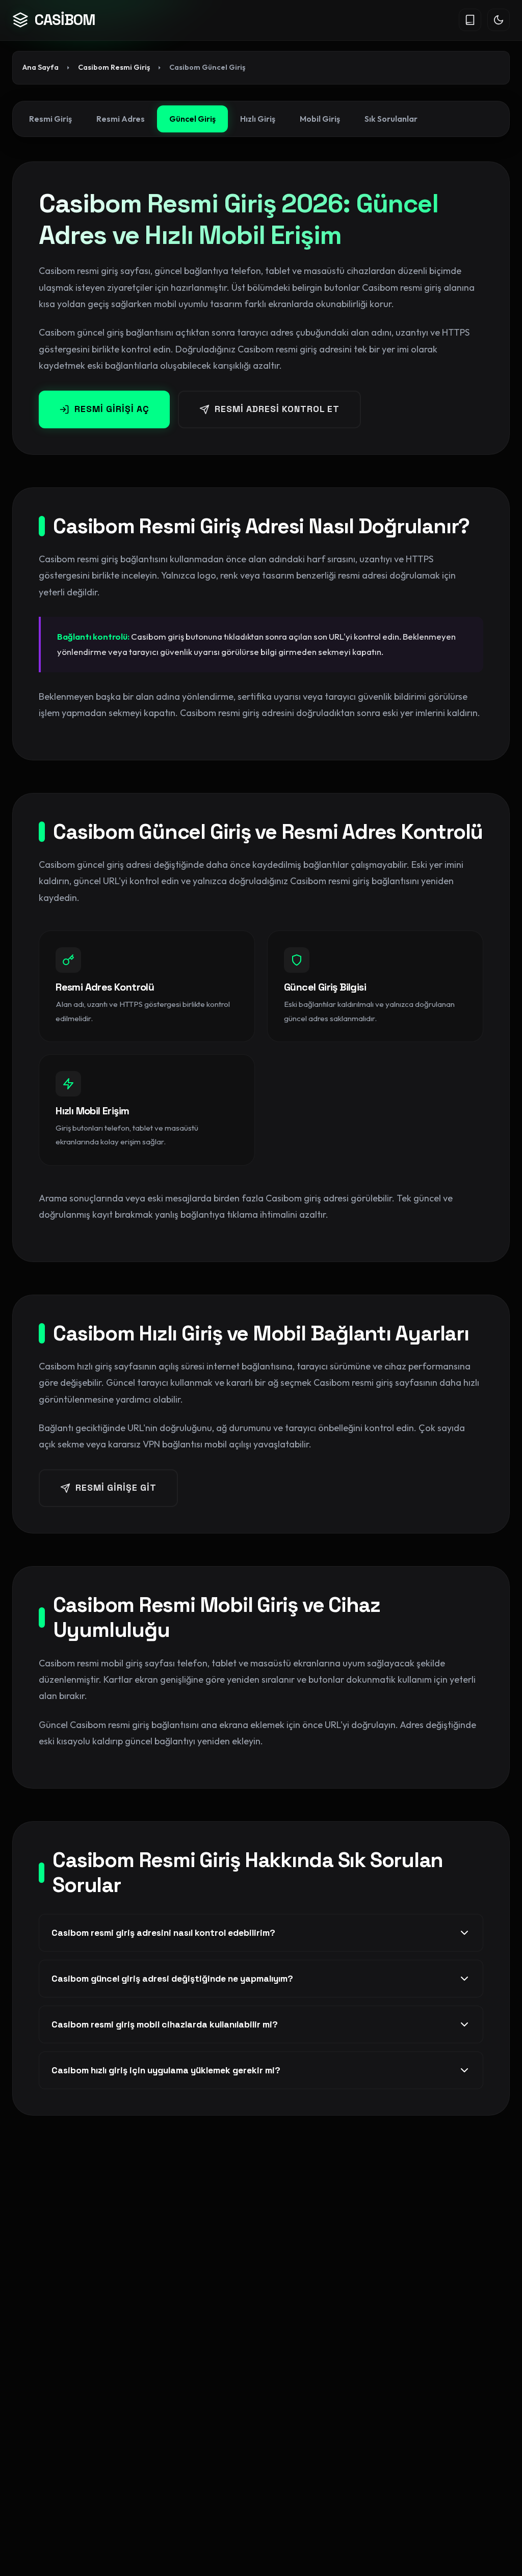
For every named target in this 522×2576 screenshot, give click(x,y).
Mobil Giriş (320, 119)
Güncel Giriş (192, 119)
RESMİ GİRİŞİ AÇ (112, 409)
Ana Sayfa (41, 67)
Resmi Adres (121, 119)
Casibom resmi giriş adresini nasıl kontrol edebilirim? (163, 1933)
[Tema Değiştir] (499, 20)
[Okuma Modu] (470, 20)
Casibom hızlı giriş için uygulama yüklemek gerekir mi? (166, 2070)
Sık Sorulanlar (391, 119)
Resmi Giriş (50, 119)
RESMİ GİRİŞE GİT (116, 1488)
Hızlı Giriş (258, 119)
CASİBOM (65, 20)
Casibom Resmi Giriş (114, 67)
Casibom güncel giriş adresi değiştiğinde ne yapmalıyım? (172, 1979)
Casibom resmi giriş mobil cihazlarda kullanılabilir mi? (165, 2024)
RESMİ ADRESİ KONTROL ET (277, 409)
